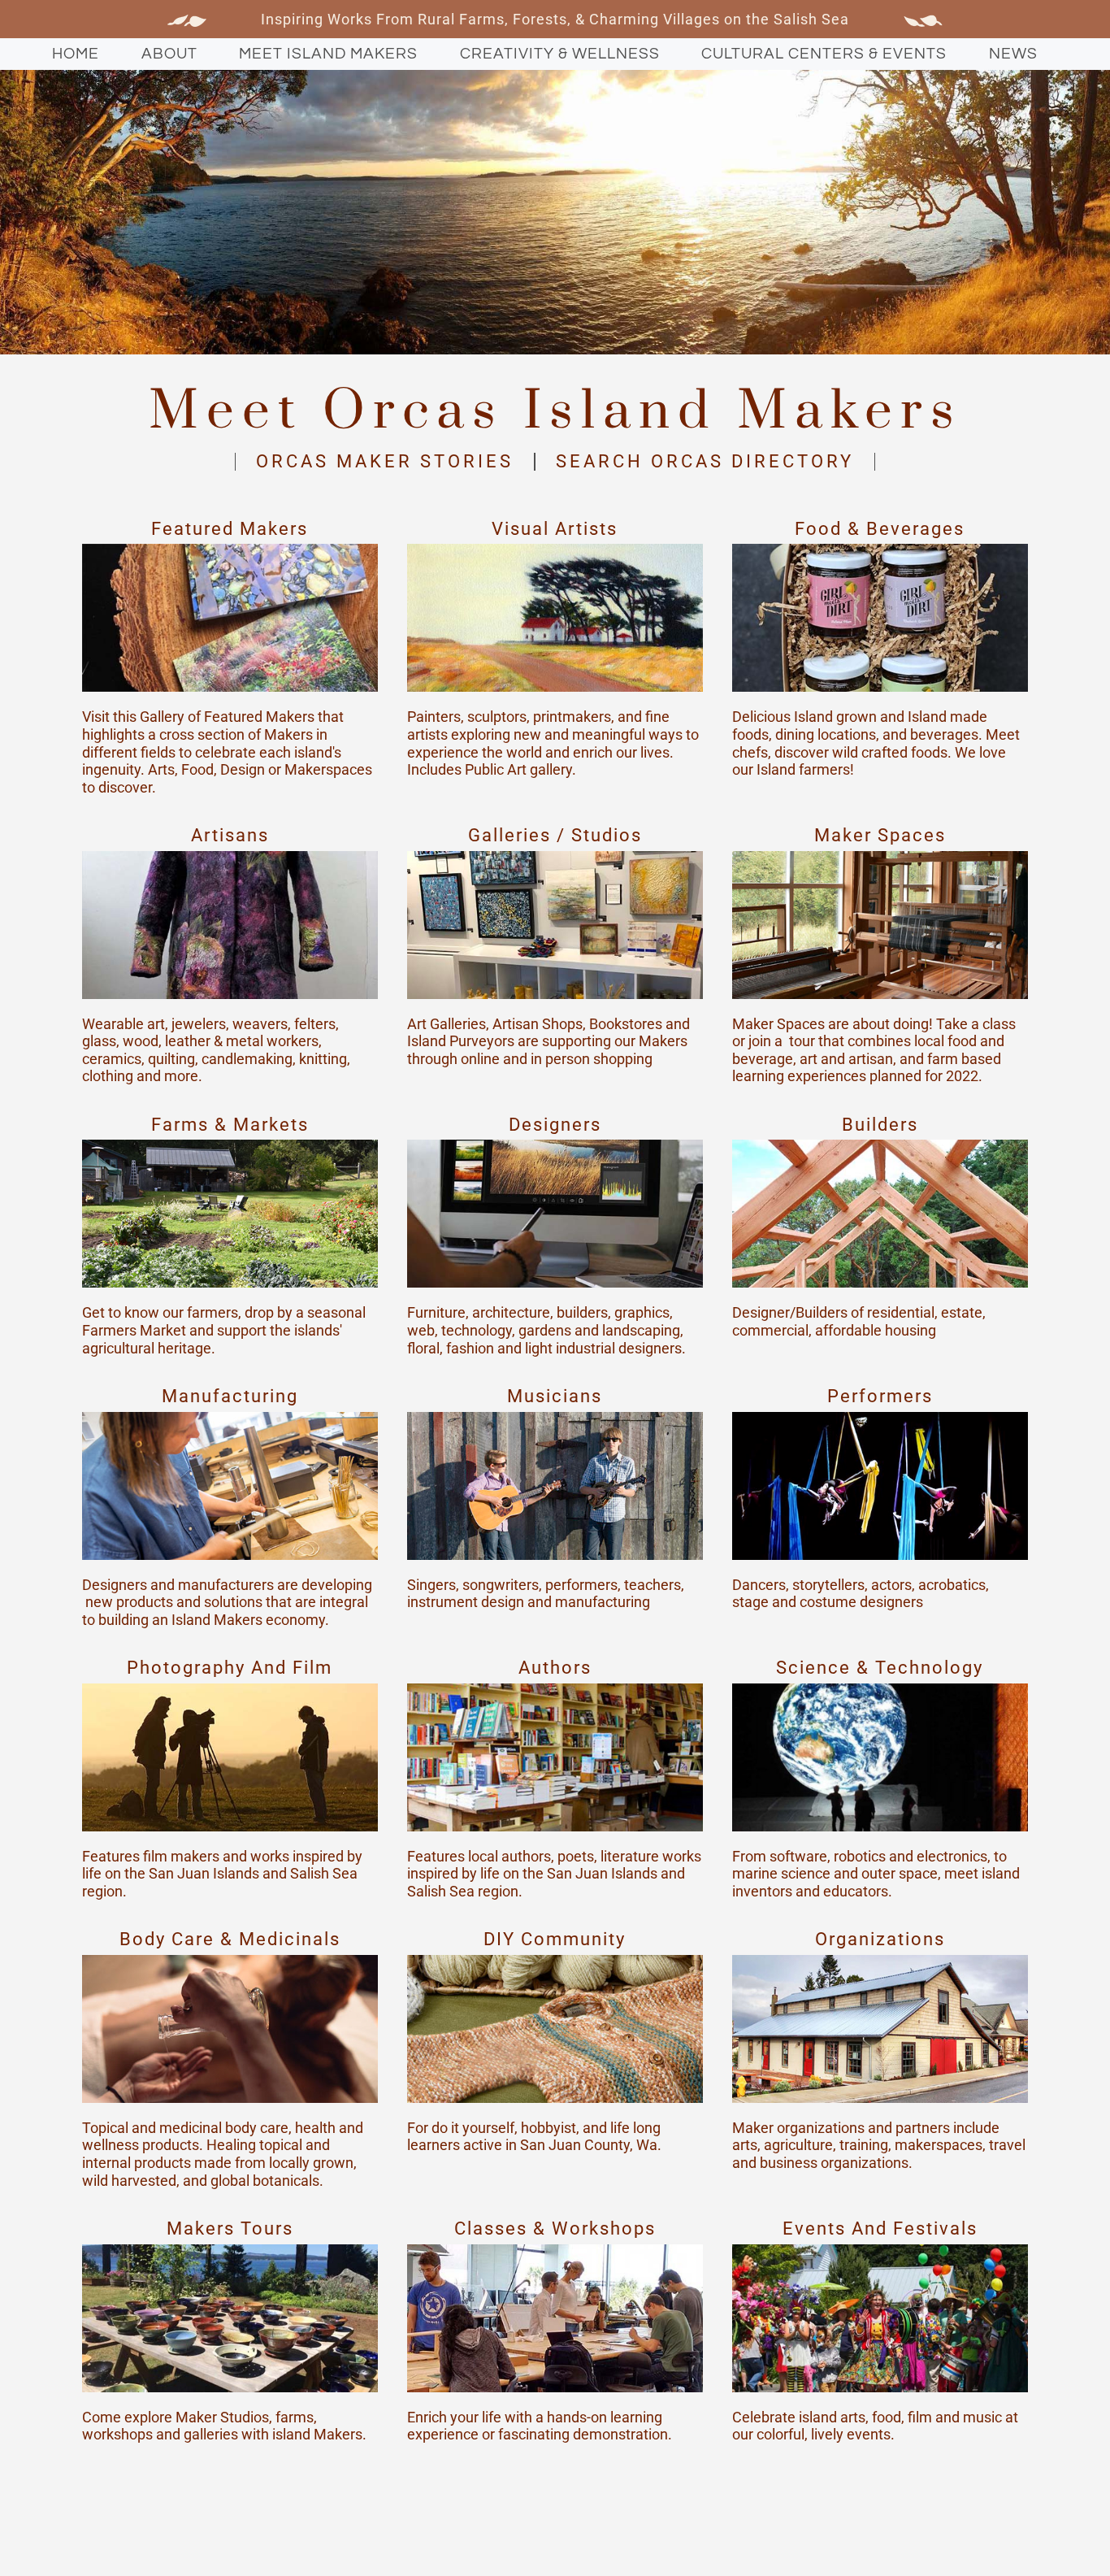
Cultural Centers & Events (824, 54)
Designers (555, 1125)
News (1013, 54)
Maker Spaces (880, 835)
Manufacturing (230, 1396)
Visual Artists (555, 529)
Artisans (230, 835)
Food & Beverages (880, 529)
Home (76, 54)
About (169, 54)
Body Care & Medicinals (230, 1939)
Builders (880, 1125)
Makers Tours (230, 2228)
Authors (555, 1668)
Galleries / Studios (555, 835)
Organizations (880, 1939)
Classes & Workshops (555, 2228)
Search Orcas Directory (705, 461)
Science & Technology (880, 1668)
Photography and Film (230, 1668)
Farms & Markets (230, 1125)
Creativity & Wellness (560, 54)
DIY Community (555, 1939)
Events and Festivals (880, 2228)
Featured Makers (230, 529)
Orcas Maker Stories (385, 461)
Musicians (555, 1396)
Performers (880, 1396)
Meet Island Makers (328, 54)
